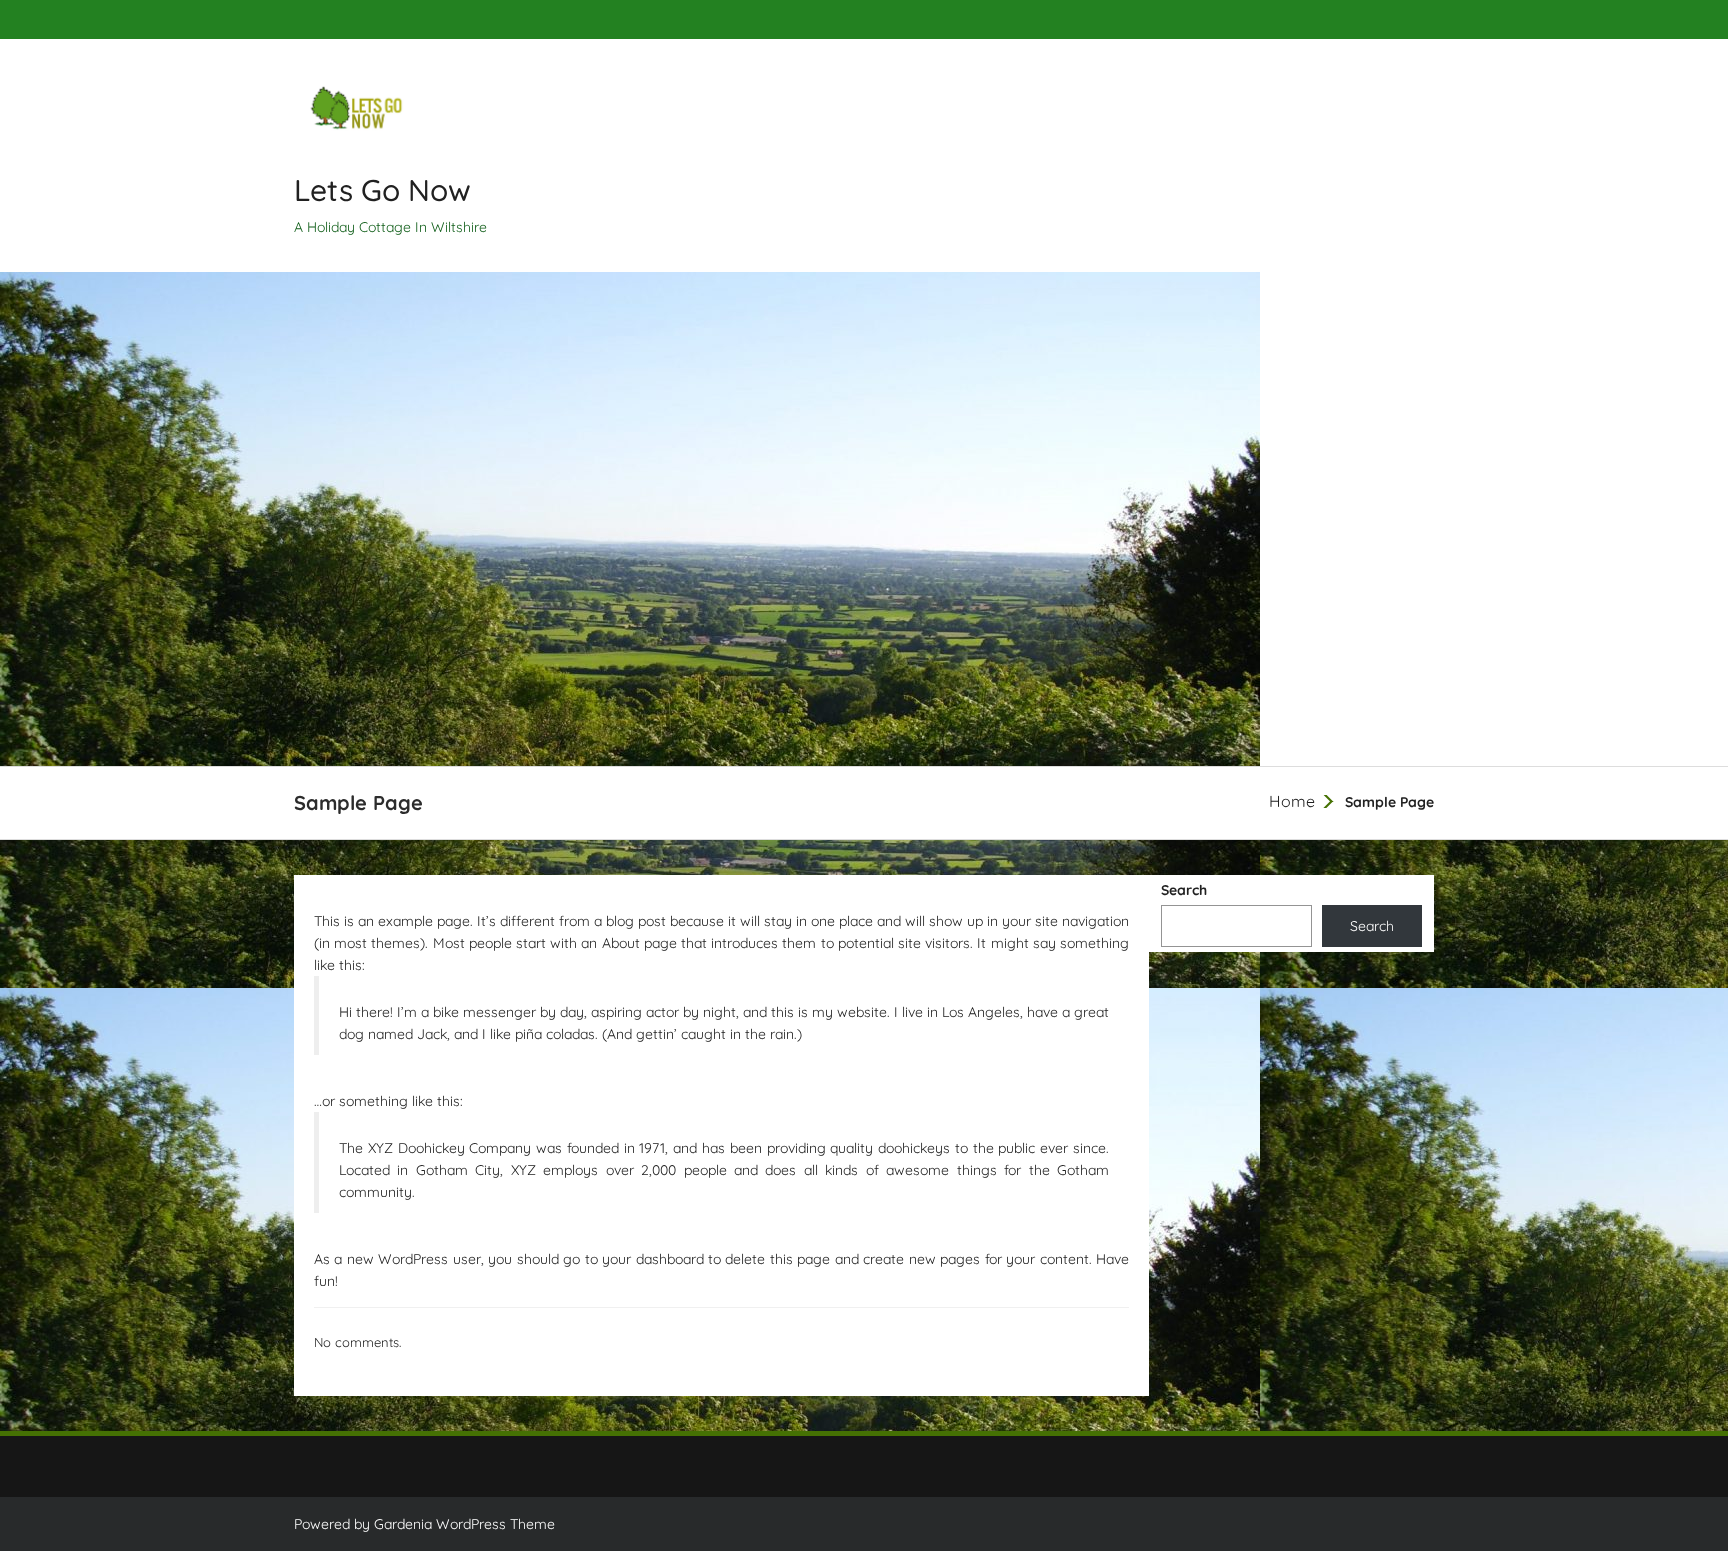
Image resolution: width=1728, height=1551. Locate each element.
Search (1184, 890)
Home (1292, 801)
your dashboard (652, 1259)
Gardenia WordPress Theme (464, 1524)
